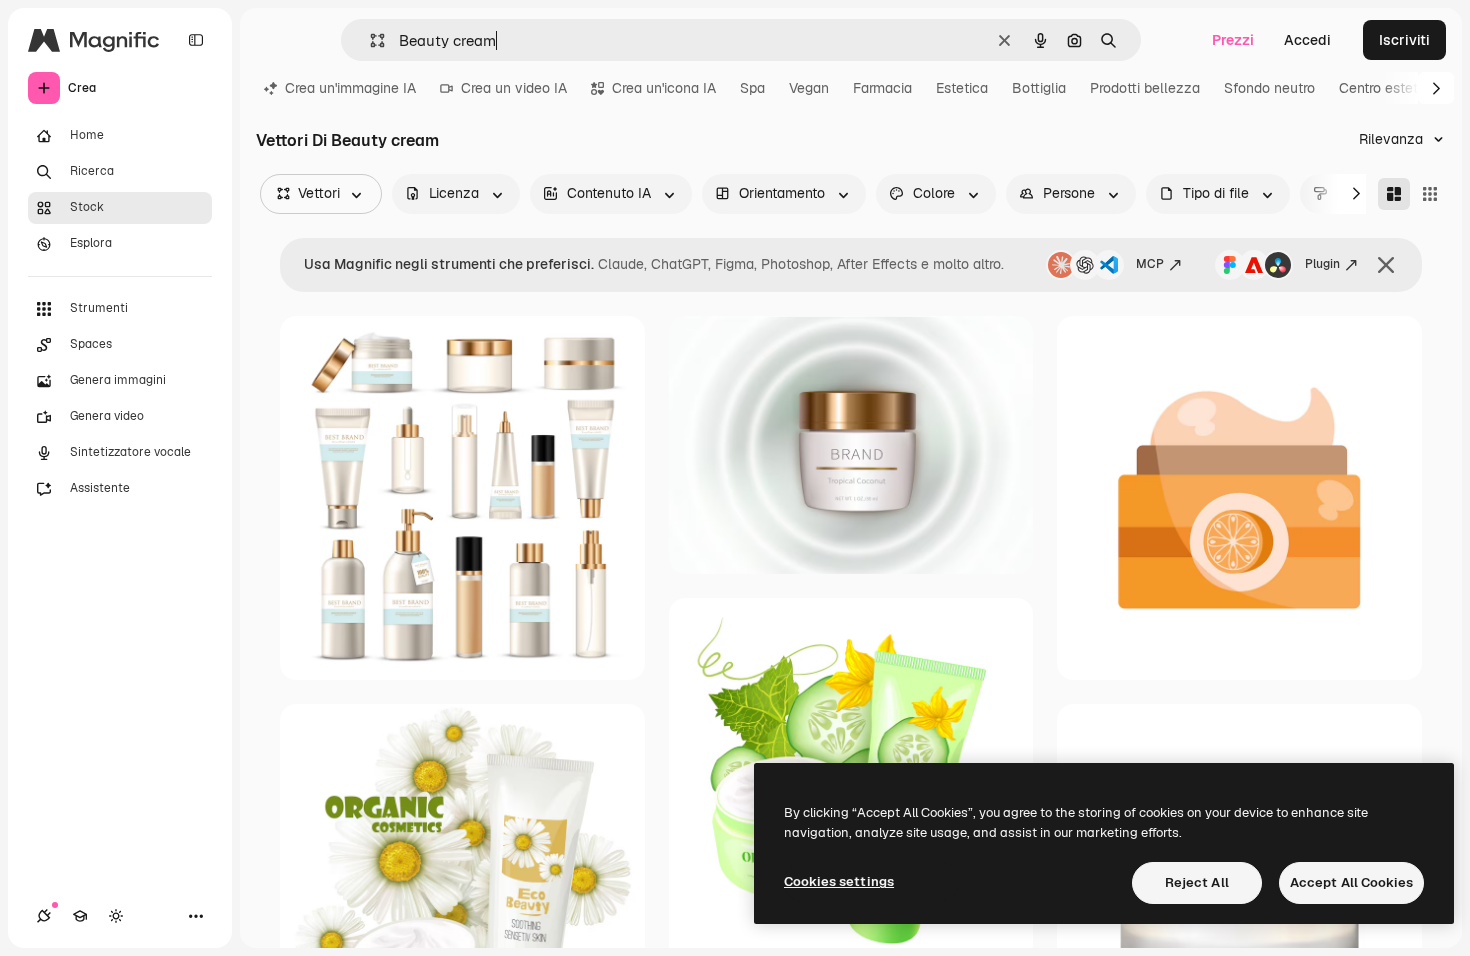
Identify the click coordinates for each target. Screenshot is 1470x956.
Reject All (1197, 882)
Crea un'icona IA (664, 88)
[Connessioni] (44, 916)
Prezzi (1233, 40)
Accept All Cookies (1351, 882)
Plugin (1322, 264)
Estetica (962, 88)
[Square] (1430, 194)
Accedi (1307, 40)
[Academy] (80, 916)
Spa (752, 88)
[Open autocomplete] (369, 40)
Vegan (809, 88)
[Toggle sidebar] (196, 40)
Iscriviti (1404, 40)
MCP (1150, 264)
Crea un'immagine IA (350, 88)
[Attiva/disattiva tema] (116, 916)
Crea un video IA (514, 88)
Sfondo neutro (1269, 88)
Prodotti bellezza (1145, 88)
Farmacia (882, 88)
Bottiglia (1039, 88)
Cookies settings (839, 881)
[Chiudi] (1386, 265)
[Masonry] (1394, 194)
